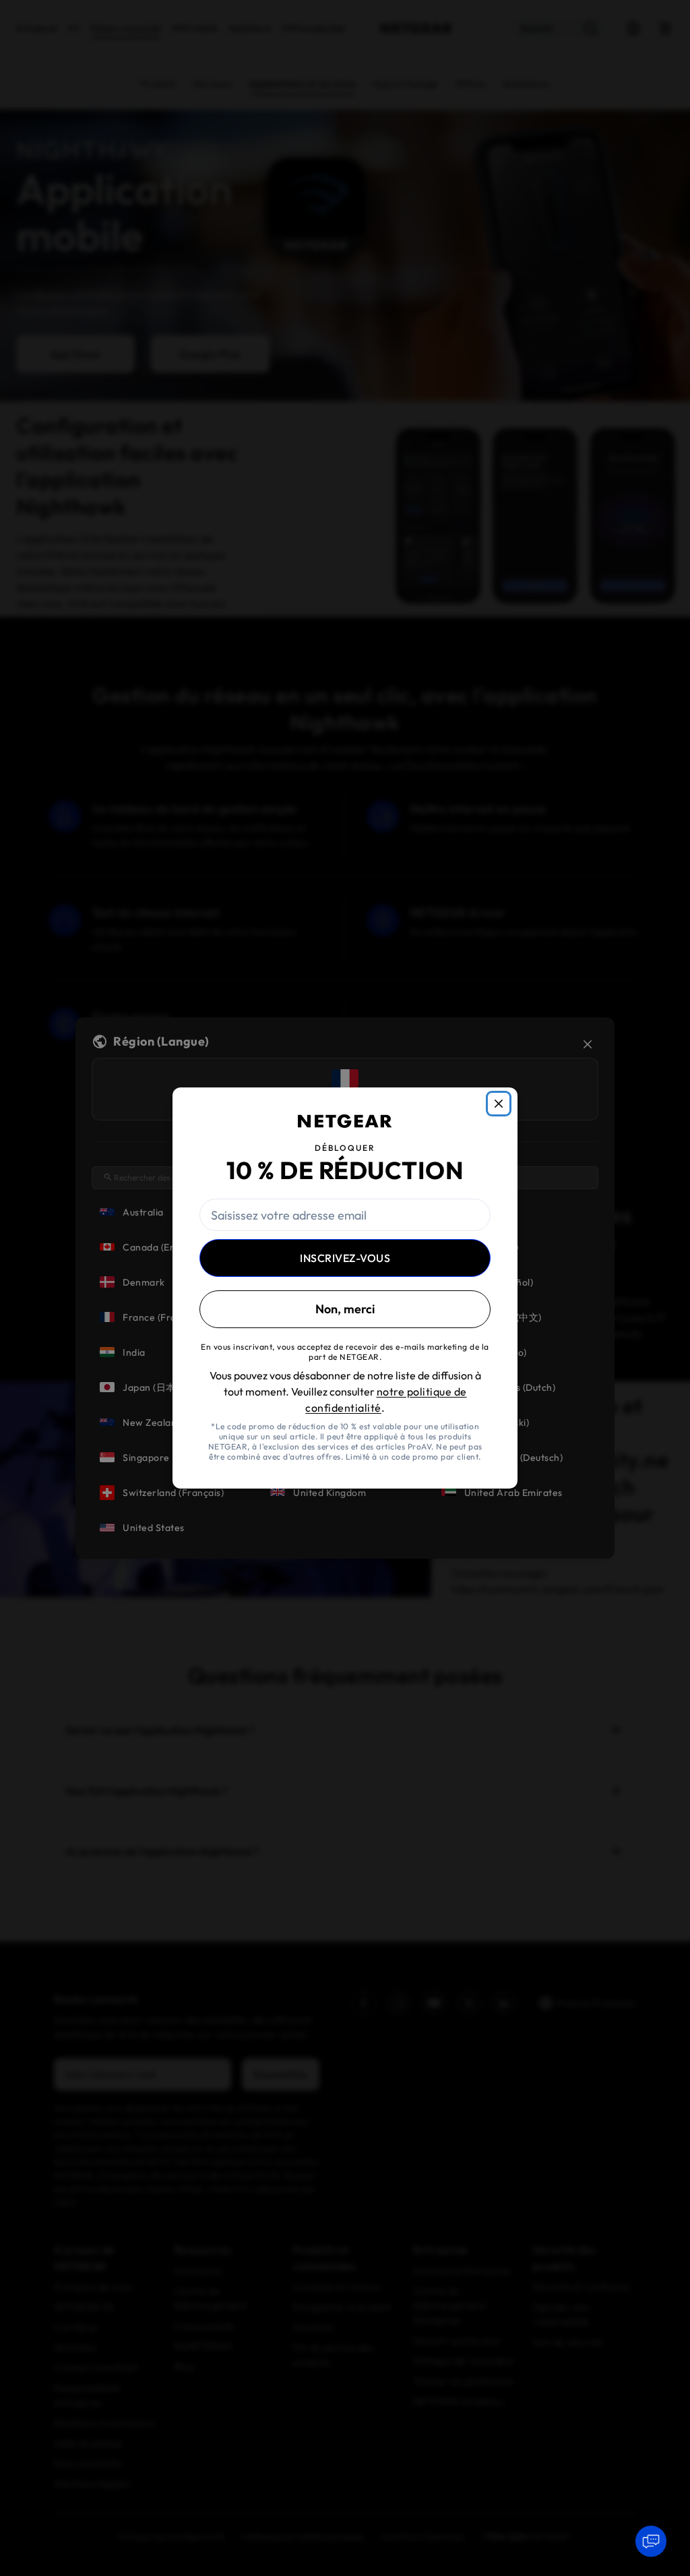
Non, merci (345, 1309)
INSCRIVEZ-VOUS (345, 1258)
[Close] (499, 1104)
